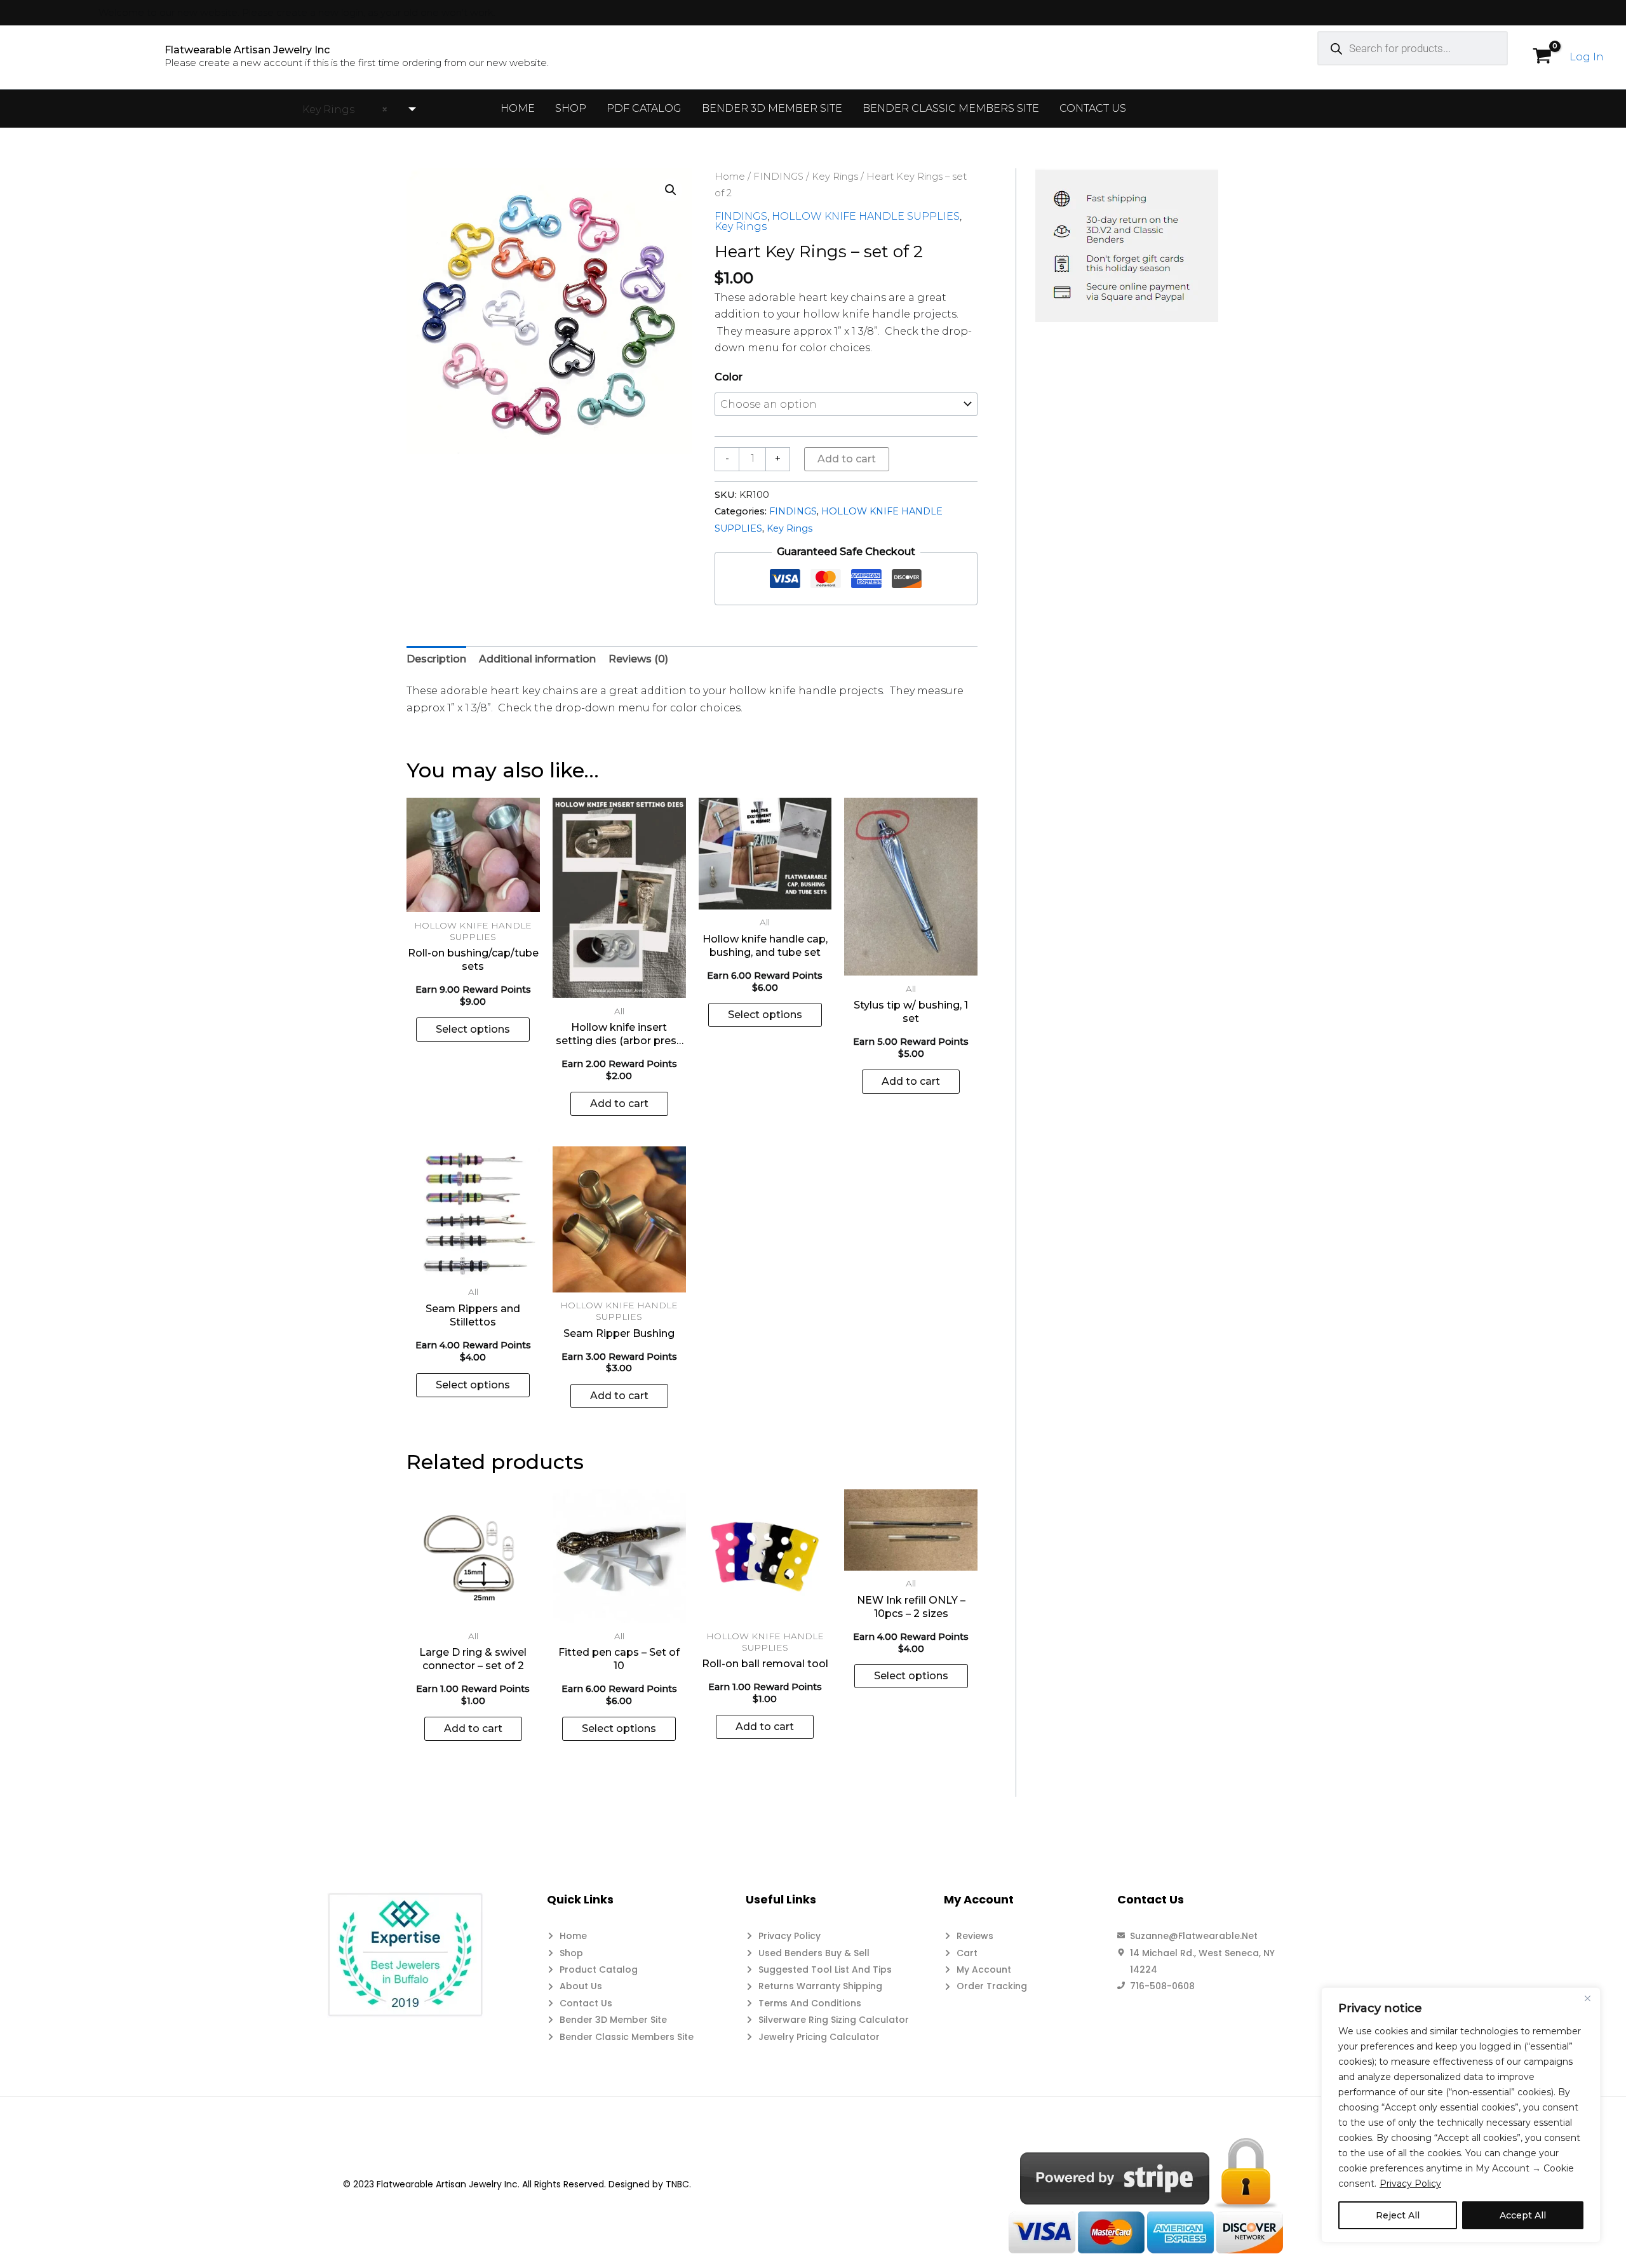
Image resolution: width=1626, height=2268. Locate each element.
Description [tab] (436, 659)
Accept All (1523, 2215)
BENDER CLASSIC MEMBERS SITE (951, 108)
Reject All (1398, 2215)
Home (518, 108)
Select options (473, 1029)
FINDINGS (778, 177)
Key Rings (835, 177)
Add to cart (847, 459)
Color (729, 377)
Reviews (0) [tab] (638, 659)
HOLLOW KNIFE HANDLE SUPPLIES (866, 216)
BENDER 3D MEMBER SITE (772, 108)
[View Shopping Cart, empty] (1542, 57)
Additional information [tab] (537, 659)
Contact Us (1093, 108)
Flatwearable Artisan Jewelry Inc (247, 50)
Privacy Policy (1410, 2184)
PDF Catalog (644, 108)
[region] (1461, 2115)
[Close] (1587, 1998)
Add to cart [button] (619, 1104)
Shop (571, 108)
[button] (671, 190)
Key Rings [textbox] (341, 110)
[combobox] (354, 110)
